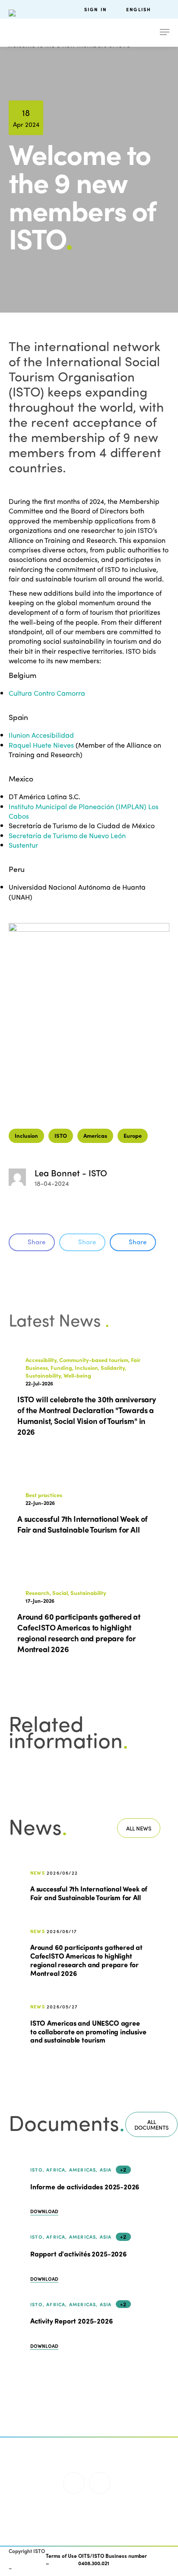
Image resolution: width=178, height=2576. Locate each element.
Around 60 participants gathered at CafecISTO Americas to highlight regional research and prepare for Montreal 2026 (86, 1960)
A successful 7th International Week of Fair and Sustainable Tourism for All (89, 1893)
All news (139, 1828)
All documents (151, 2124)
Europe (133, 1135)
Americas (95, 1135)
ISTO (61, 1135)
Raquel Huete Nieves (41, 745)
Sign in (95, 9)
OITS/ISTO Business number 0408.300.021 (113, 2559)
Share (37, 1242)
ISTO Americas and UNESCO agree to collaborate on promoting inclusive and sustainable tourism (88, 2031)
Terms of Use (61, 2556)
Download (44, 2211)
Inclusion (26, 1135)
